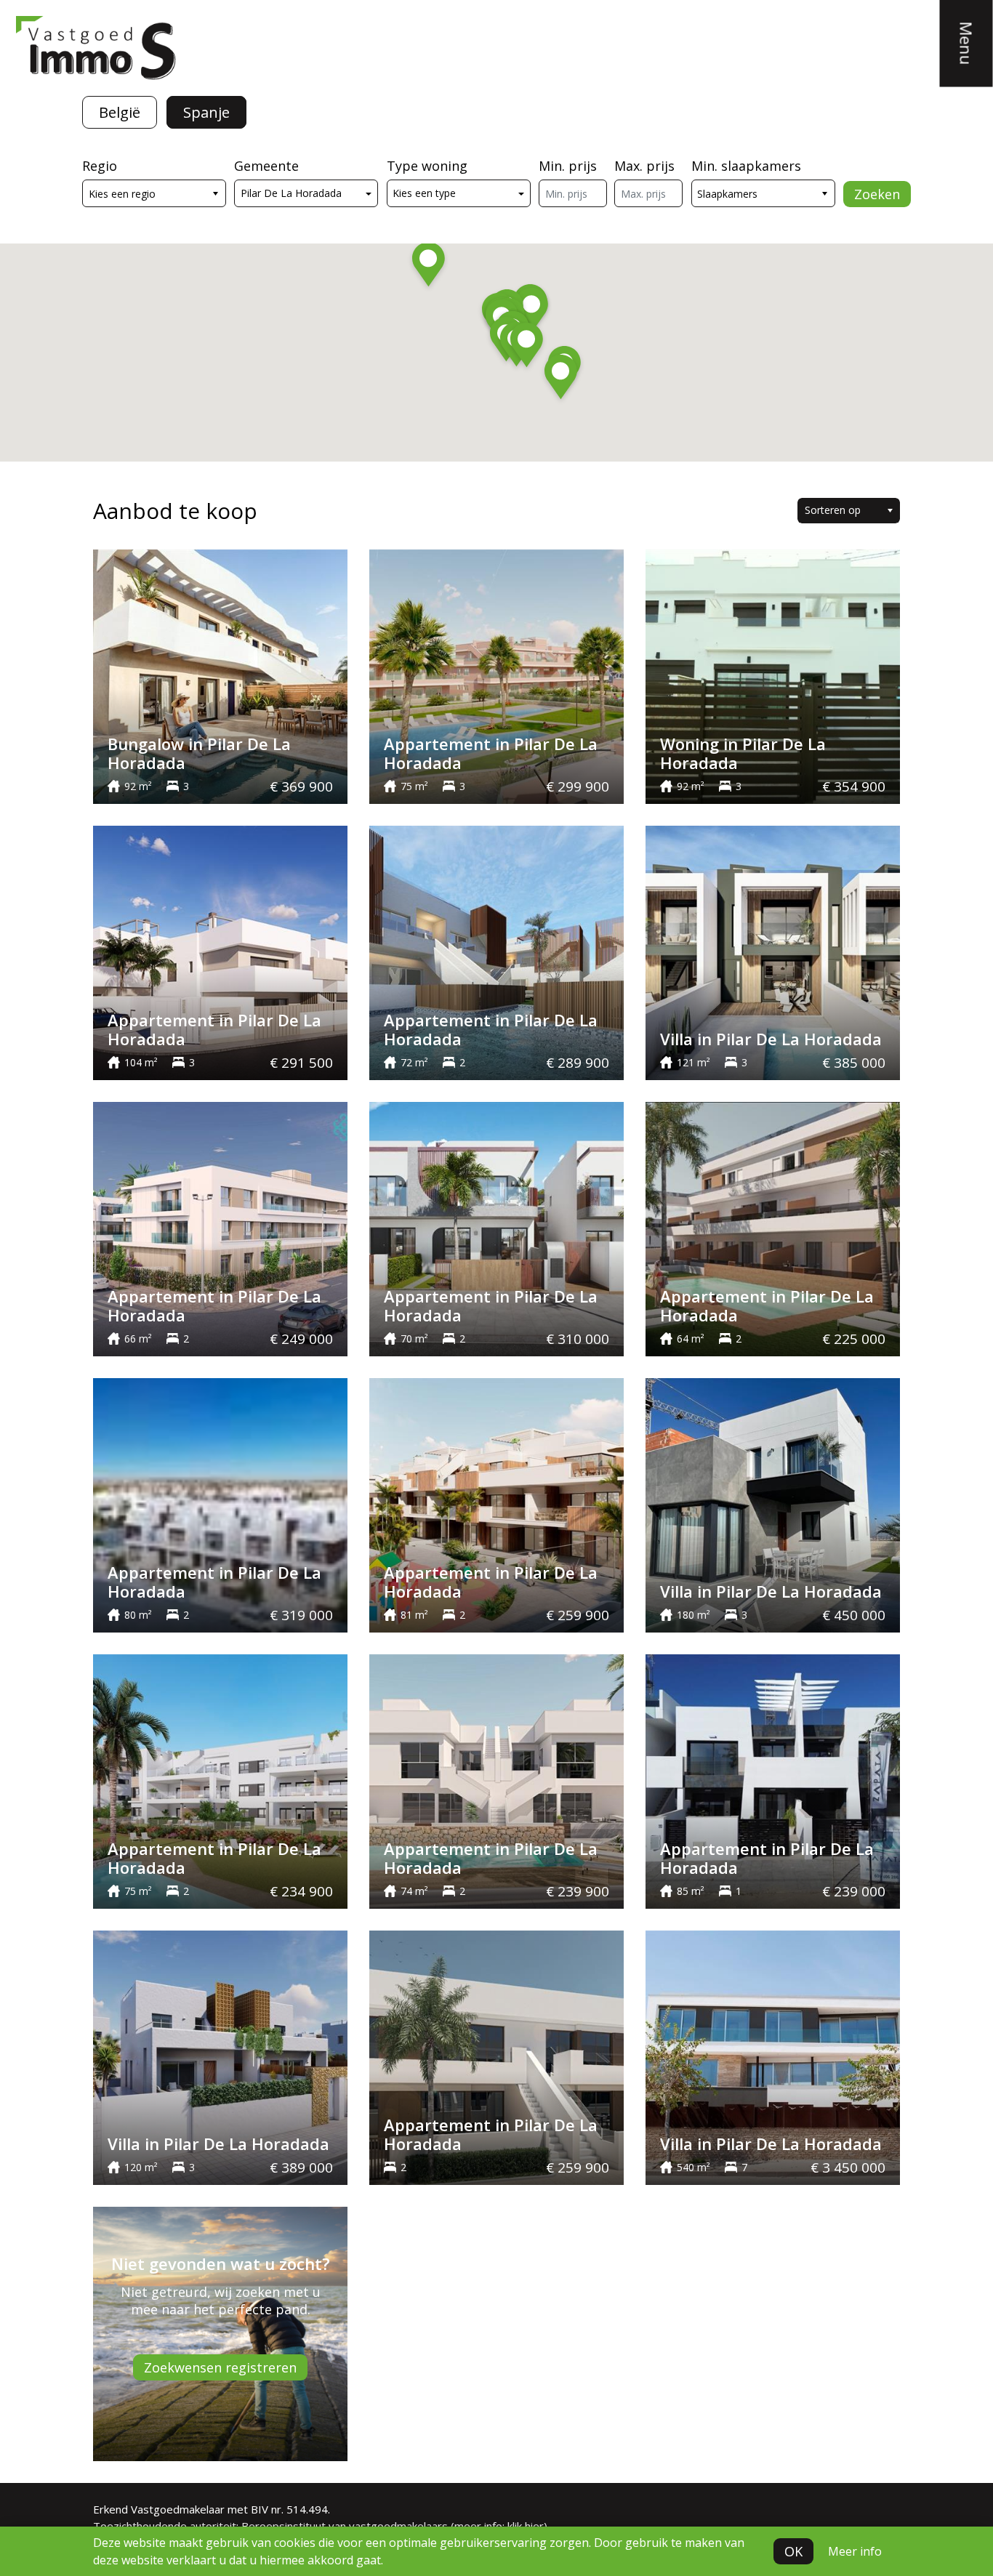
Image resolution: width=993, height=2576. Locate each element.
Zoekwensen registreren (220, 2367)
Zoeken (877, 194)
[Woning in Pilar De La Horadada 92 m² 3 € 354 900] (773, 675)
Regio (100, 166)
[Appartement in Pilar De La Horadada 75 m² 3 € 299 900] (496, 675)
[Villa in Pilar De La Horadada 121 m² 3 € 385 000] (773, 951)
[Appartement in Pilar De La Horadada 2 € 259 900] (496, 2056)
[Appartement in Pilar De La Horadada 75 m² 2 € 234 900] (220, 1780)
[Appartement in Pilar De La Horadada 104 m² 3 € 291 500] (220, 951)
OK (793, 2551)
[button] (527, 347)
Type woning (427, 166)
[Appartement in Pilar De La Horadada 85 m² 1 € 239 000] (773, 1780)
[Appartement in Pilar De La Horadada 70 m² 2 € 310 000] (496, 1228)
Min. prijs (568, 166)
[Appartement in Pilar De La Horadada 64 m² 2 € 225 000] (773, 1228)
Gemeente (266, 166)
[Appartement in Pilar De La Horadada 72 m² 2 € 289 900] (496, 951)
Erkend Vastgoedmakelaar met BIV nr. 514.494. (212, 2509)
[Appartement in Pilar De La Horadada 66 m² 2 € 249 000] (220, 1228)
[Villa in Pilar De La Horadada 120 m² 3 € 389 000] (220, 2056)
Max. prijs (644, 166)
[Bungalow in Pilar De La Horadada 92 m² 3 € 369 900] (220, 675)
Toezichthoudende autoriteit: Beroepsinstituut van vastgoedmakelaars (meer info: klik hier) (320, 2526)
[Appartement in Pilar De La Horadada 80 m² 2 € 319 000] (220, 1504)
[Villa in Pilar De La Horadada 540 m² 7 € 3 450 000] (773, 2056)
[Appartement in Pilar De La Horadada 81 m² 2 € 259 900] (496, 1504)
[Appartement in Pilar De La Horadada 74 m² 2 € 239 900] (496, 1780)
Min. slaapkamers (746, 166)
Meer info (855, 2551)
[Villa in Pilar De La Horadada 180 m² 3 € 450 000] (773, 1504)
